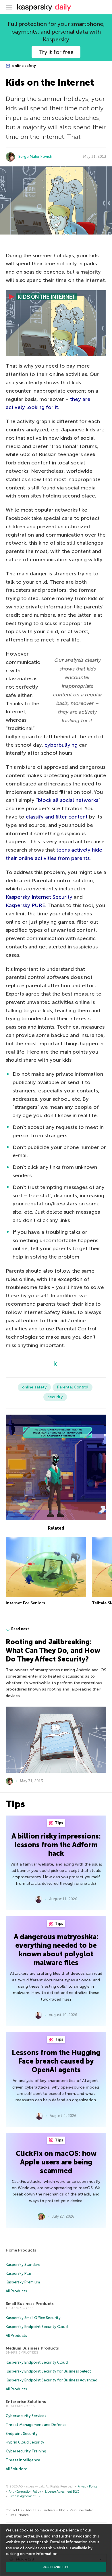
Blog (62, 2510)
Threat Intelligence (23, 2460)
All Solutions (17, 2469)
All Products (16, 2291)
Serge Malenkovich (35, 156)
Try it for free (56, 52)
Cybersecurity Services (26, 2416)
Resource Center (81, 2510)
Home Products (21, 2250)
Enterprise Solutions (26, 2402)
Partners (49, 2510)
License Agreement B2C (62, 2492)
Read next (20, 1629)
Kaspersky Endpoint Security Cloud (37, 2327)
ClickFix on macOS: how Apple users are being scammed (56, 2162)
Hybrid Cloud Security (25, 2442)
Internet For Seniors (25, 1603)
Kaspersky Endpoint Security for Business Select (48, 2371)
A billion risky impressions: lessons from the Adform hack (56, 1845)
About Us (32, 2510)
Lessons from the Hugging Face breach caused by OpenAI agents (56, 2061)
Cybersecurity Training (26, 2451)
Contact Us (14, 2510)
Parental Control (73, 1387)
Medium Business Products (32, 2348)
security (55, 1397)
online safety (24, 66)
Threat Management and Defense (36, 2425)
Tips (59, 1823)
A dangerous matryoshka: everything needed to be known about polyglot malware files (56, 1950)
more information (41, 2554)
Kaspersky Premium (23, 2282)
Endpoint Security (22, 2434)
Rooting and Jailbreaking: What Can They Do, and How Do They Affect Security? (53, 1650)
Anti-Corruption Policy (25, 2492)
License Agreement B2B (26, 2496)
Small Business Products (30, 2304)
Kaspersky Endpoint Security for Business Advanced (52, 2380)
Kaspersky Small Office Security (33, 2318)
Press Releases (19, 2515)
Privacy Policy (88, 2486)
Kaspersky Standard (23, 2265)
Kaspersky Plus (19, 2274)
